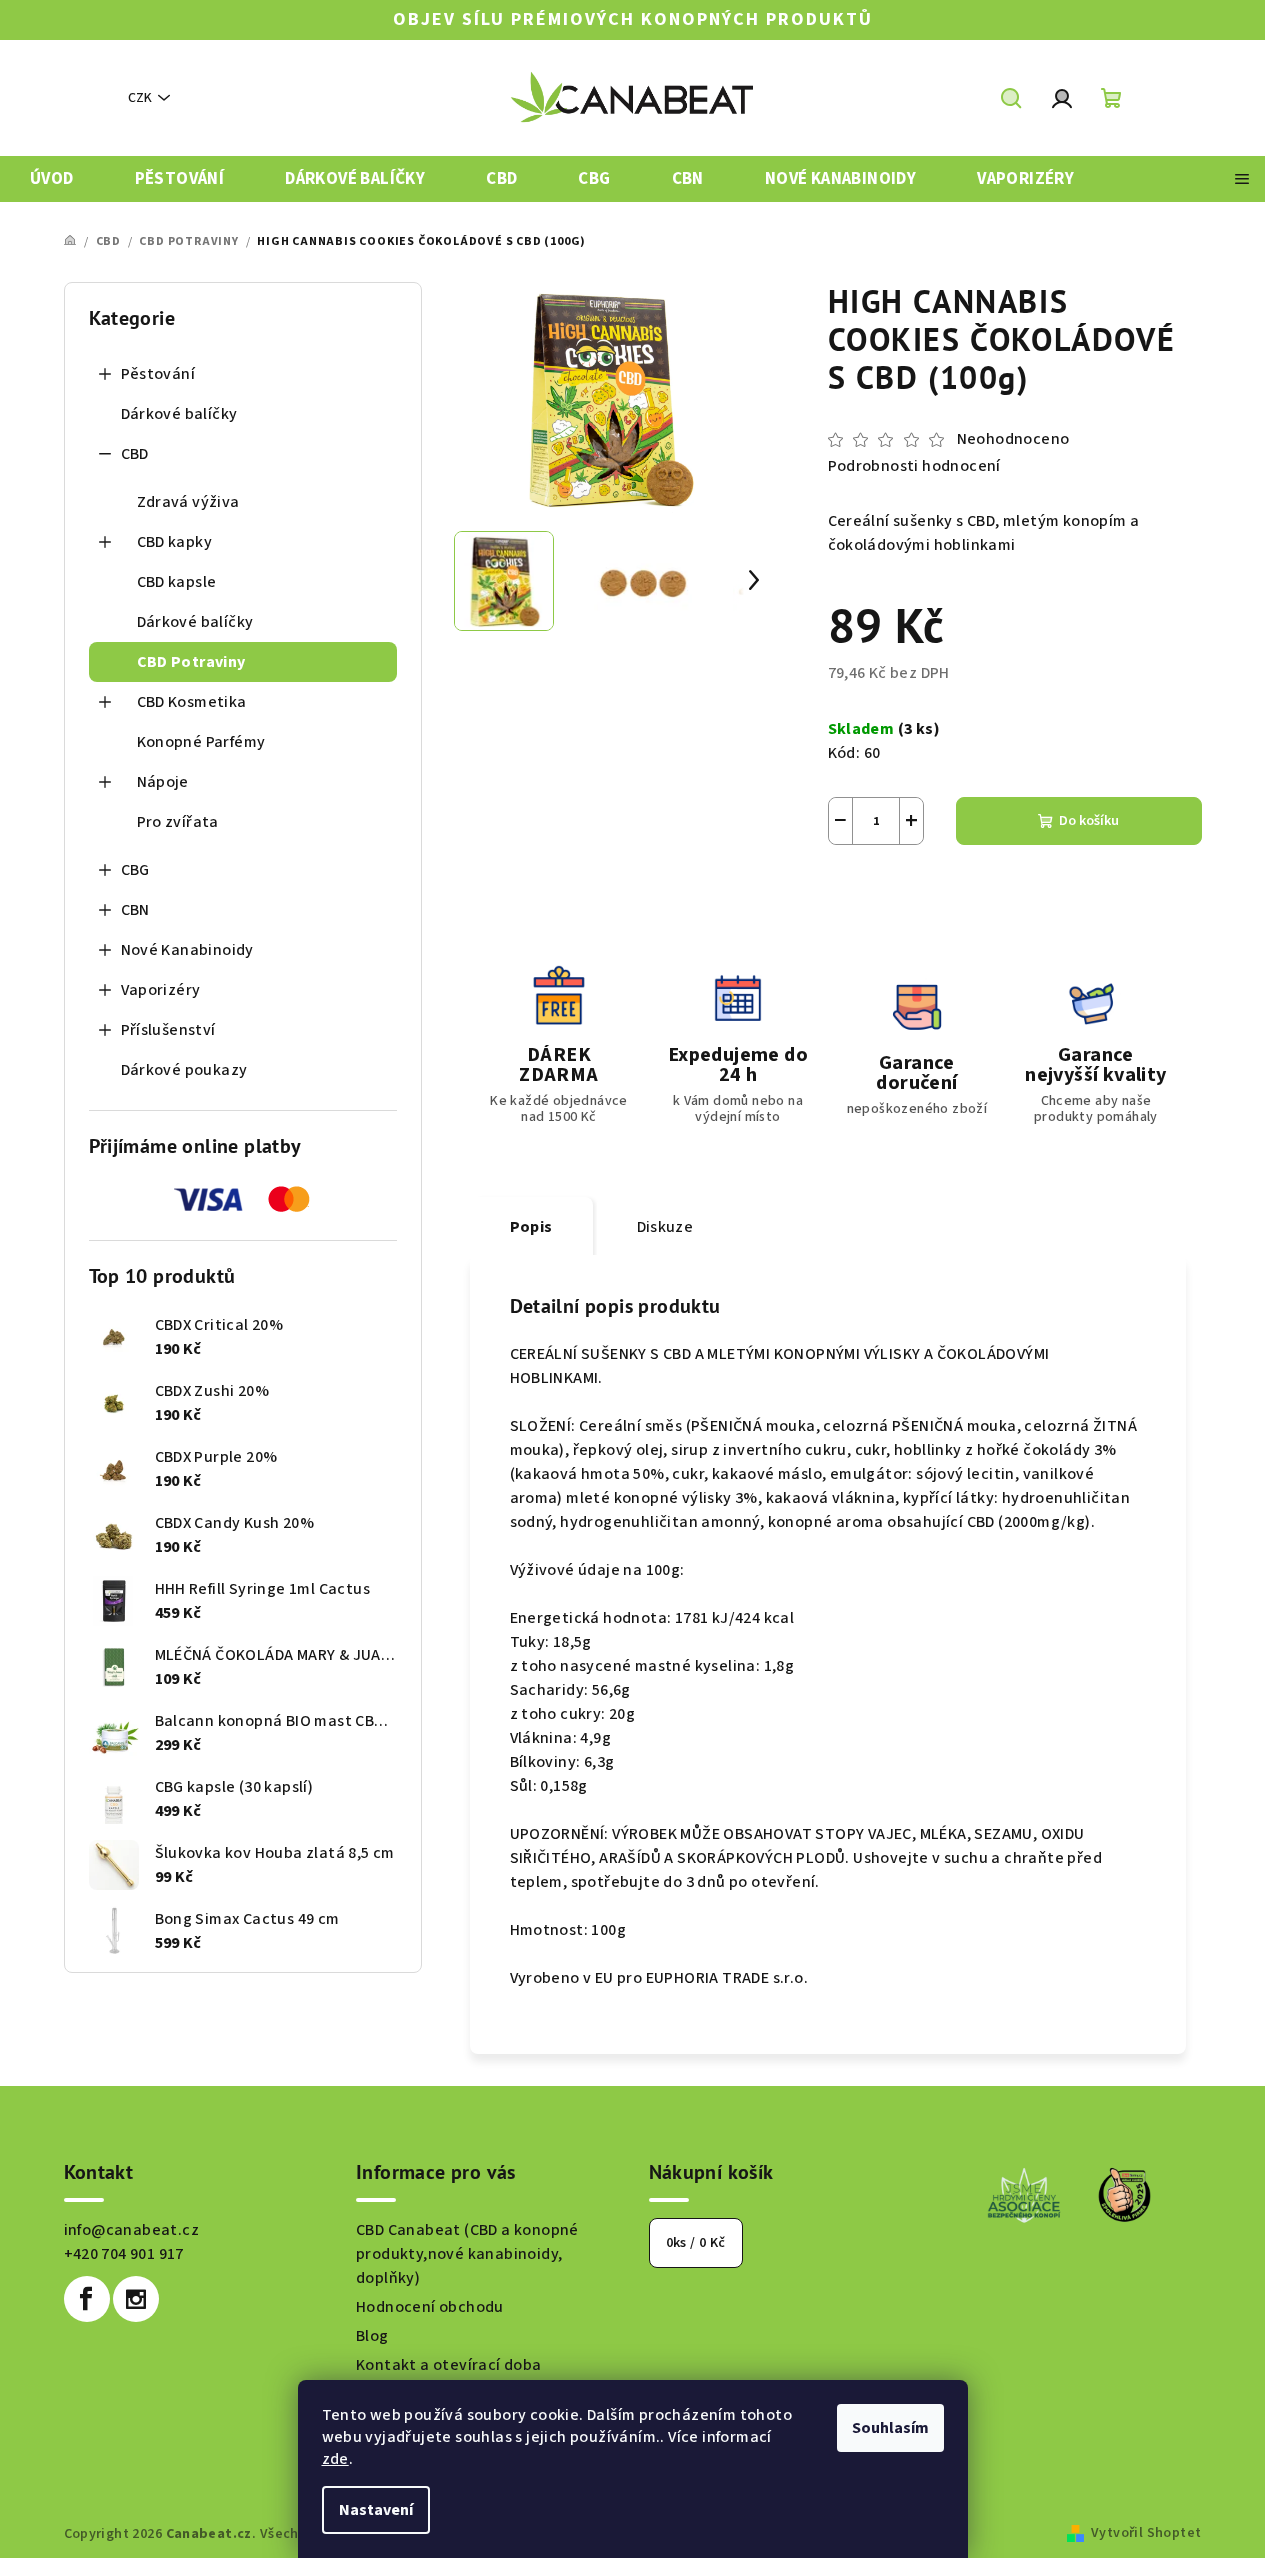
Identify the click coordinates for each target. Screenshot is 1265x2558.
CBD (135, 454)
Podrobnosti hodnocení (914, 466)
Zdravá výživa (188, 502)
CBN (135, 910)
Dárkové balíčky (179, 414)
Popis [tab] (531, 1227)
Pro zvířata (178, 822)
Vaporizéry (161, 990)
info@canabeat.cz (131, 2230)
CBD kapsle (177, 582)
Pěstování (158, 374)
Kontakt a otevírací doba (449, 2365)
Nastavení (376, 2510)
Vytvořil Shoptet (1146, 2533)
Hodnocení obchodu (430, 2307)
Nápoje (163, 782)
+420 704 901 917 (124, 2254)
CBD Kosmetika (192, 702)
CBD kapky (175, 542)
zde (335, 2459)
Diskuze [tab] (665, 1227)
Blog (372, 2336)
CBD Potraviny (191, 662)
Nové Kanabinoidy (187, 950)
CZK (140, 98)
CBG (135, 870)
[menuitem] (52, 179)
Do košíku (1089, 821)
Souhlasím (890, 2428)
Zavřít (939, 893)
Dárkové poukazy (184, 1070)
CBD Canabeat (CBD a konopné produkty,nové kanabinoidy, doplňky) (467, 2254)
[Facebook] (87, 2299)
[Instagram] (136, 2299)
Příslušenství (168, 1030)
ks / (696, 2243)
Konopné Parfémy (201, 742)
